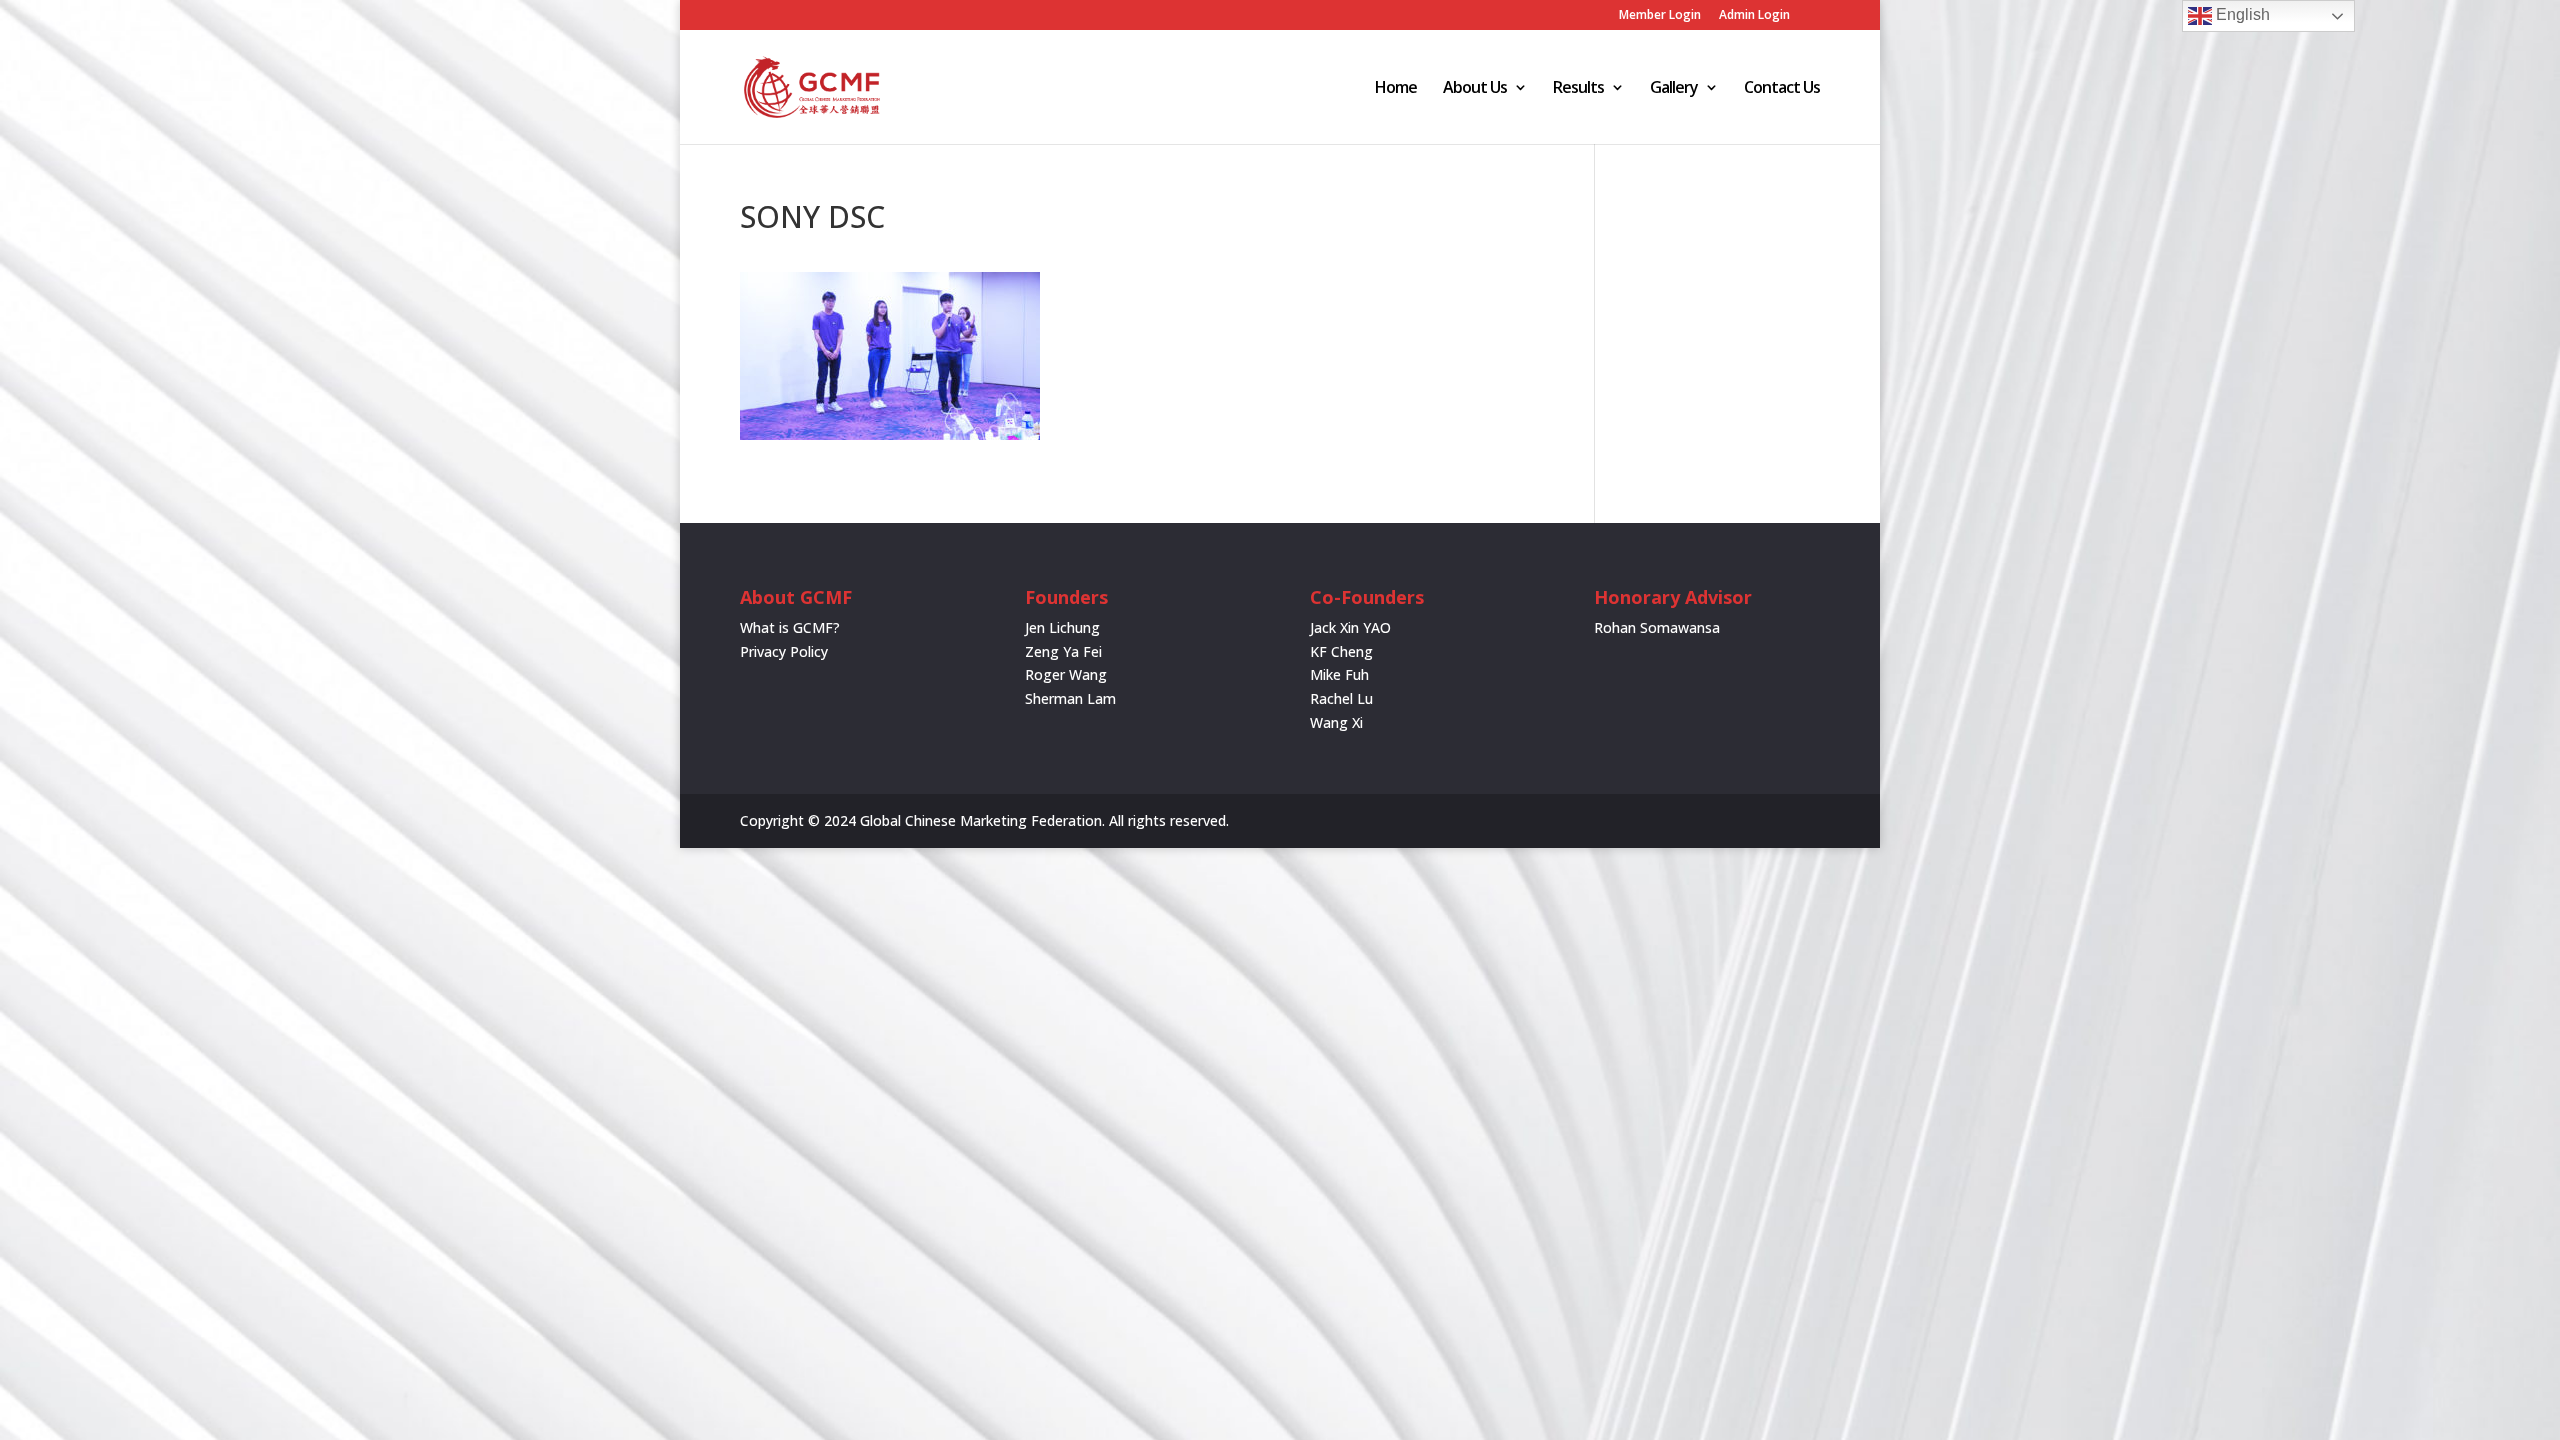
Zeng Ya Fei (1063, 651)
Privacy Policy (784, 651)
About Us (1475, 89)
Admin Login (1754, 16)
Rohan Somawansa (1657, 627)
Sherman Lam (1070, 698)
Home (1396, 89)
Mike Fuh (1339, 674)
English (2241, 14)
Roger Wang (1066, 674)
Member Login (1660, 16)
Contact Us (1782, 89)
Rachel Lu (1341, 698)
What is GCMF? (790, 627)
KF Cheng (1341, 651)
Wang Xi (1336, 722)
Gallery (1674, 89)
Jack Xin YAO (1350, 627)
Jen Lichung (1062, 627)
